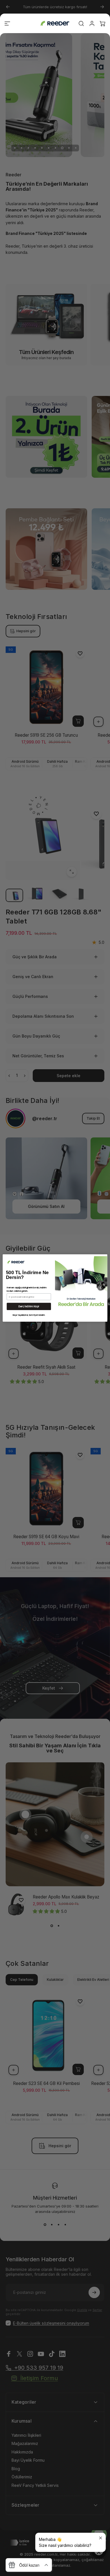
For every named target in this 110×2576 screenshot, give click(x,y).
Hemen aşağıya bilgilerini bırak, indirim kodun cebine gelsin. (27, 1289)
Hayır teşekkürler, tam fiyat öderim (29, 1315)
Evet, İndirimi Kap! (29, 1306)
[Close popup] (101, 2538)
